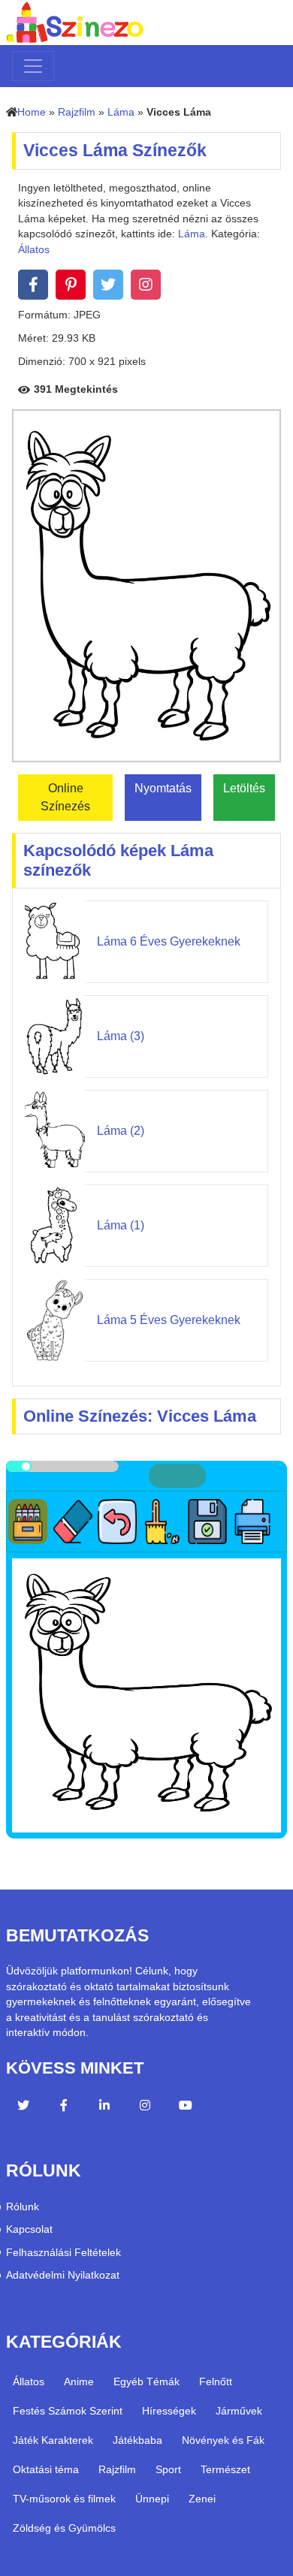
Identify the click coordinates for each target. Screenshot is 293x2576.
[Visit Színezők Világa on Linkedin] (104, 2107)
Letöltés (244, 788)
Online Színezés (65, 797)
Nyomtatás (163, 788)
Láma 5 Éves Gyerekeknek (169, 1320)
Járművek (239, 2411)
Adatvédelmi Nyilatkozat (63, 2275)
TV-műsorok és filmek (64, 2499)
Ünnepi (152, 2499)
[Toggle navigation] (33, 66)
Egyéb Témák (146, 2381)
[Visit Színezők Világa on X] (23, 2107)
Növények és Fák (223, 2440)
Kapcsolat (29, 2229)
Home (32, 112)
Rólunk (23, 2207)
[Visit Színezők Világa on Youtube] (186, 2107)
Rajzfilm (77, 112)
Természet (225, 2469)
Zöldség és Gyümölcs (64, 2528)
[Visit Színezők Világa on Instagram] (145, 2107)
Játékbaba (137, 2440)
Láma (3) (121, 1036)
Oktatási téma (46, 2469)
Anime (79, 2381)
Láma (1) (121, 1225)
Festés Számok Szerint (68, 2411)
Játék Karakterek (53, 2440)
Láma (121, 112)
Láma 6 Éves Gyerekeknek (169, 941)
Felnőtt (216, 2381)
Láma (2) (121, 1131)
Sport (168, 2469)
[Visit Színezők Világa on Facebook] (64, 2107)
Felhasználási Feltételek (63, 2253)
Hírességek (169, 2411)
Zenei (202, 2499)
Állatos (34, 250)
